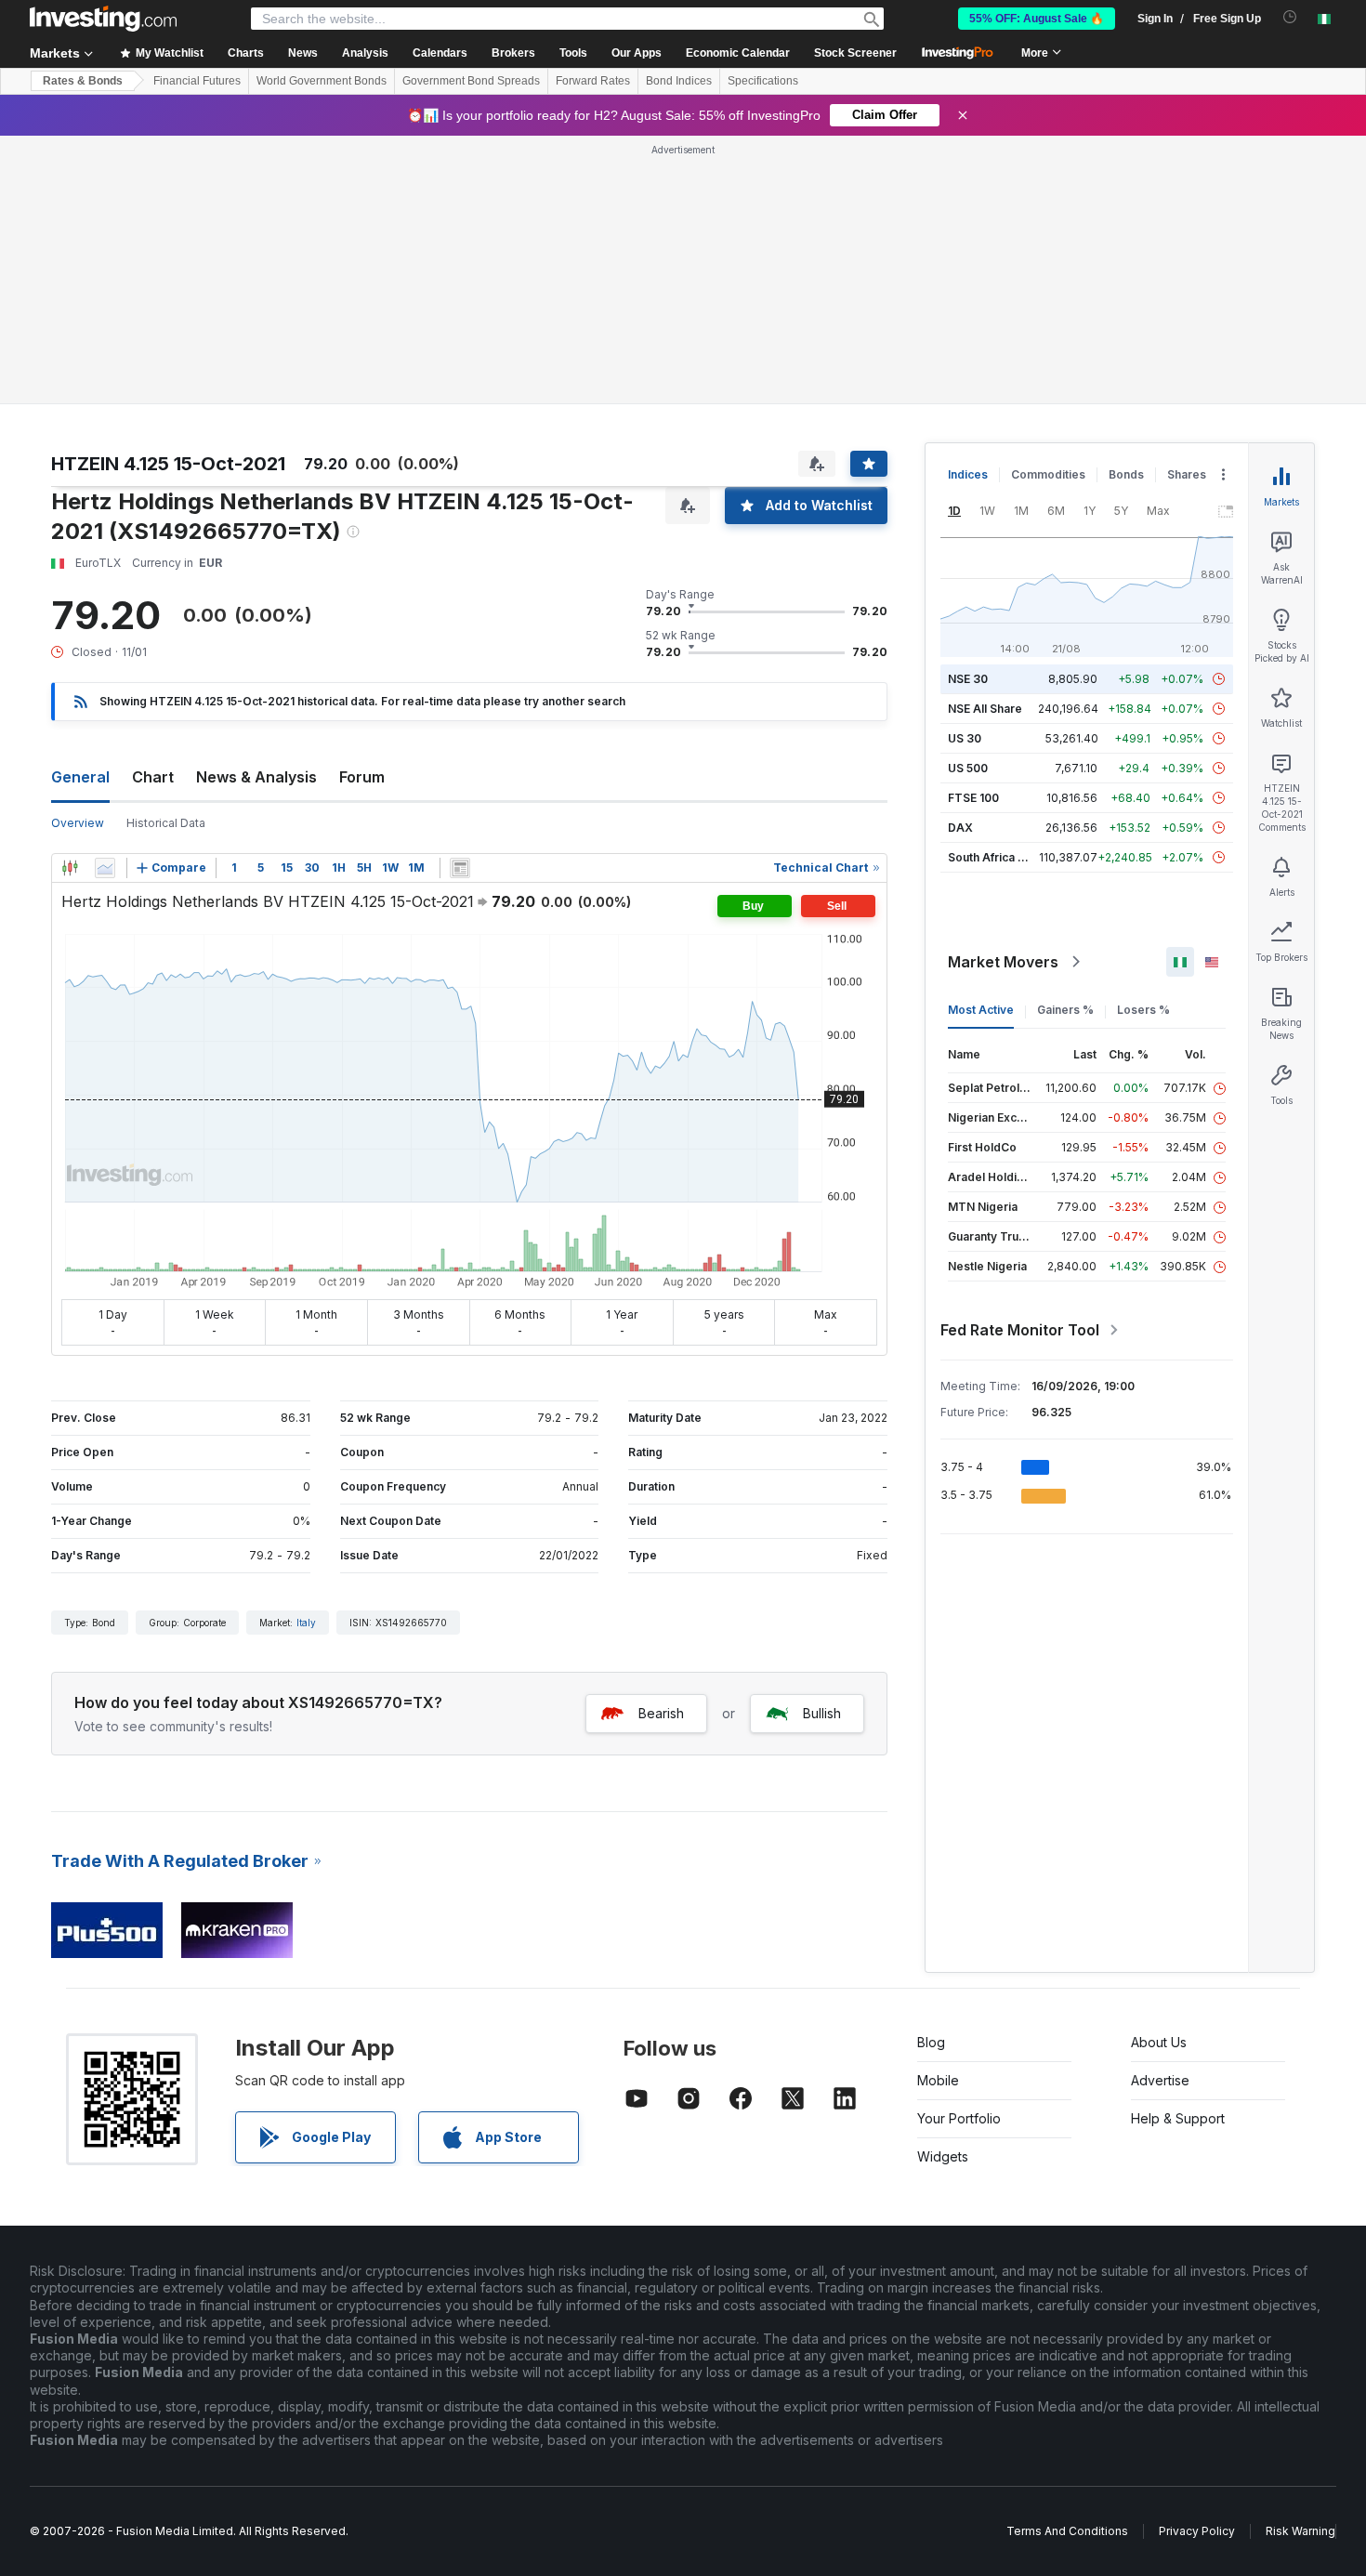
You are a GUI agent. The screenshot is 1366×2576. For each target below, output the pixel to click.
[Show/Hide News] (460, 868)
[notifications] (1290, 17)
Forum (362, 777)
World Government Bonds (322, 81)
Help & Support (1178, 2118)
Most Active (981, 1010)
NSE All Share (985, 709)
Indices (968, 474)
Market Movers (1003, 962)
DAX (960, 828)
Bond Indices (679, 81)
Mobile (938, 2080)
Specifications (763, 81)
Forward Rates (593, 81)
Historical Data (166, 823)
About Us (1159, 2042)
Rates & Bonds (83, 81)
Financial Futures (197, 81)
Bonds (1126, 474)
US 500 (968, 768)
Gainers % (1065, 1010)
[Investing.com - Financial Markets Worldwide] (103, 19)
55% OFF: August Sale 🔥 (1037, 19)
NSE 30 (968, 679)
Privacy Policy (1197, 2531)
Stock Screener (855, 53)
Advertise (1160, 2080)
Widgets (943, 2156)
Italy (306, 1623)
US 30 (965, 738)
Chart (153, 777)
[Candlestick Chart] (70, 868)
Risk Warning (1300, 2531)
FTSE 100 (973, 798)
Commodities (1048, 474)
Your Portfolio (959, 2118)
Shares (1187, 474)
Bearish (661, 1713)
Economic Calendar (738, 53)
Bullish (822, 1713)
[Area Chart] (105, 868)
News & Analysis (256, 777)
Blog (931, 2042)
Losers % (1143, 1010)
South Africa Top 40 (1003, 857)
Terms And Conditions (1067, 2531)
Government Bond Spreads (471, 81)
